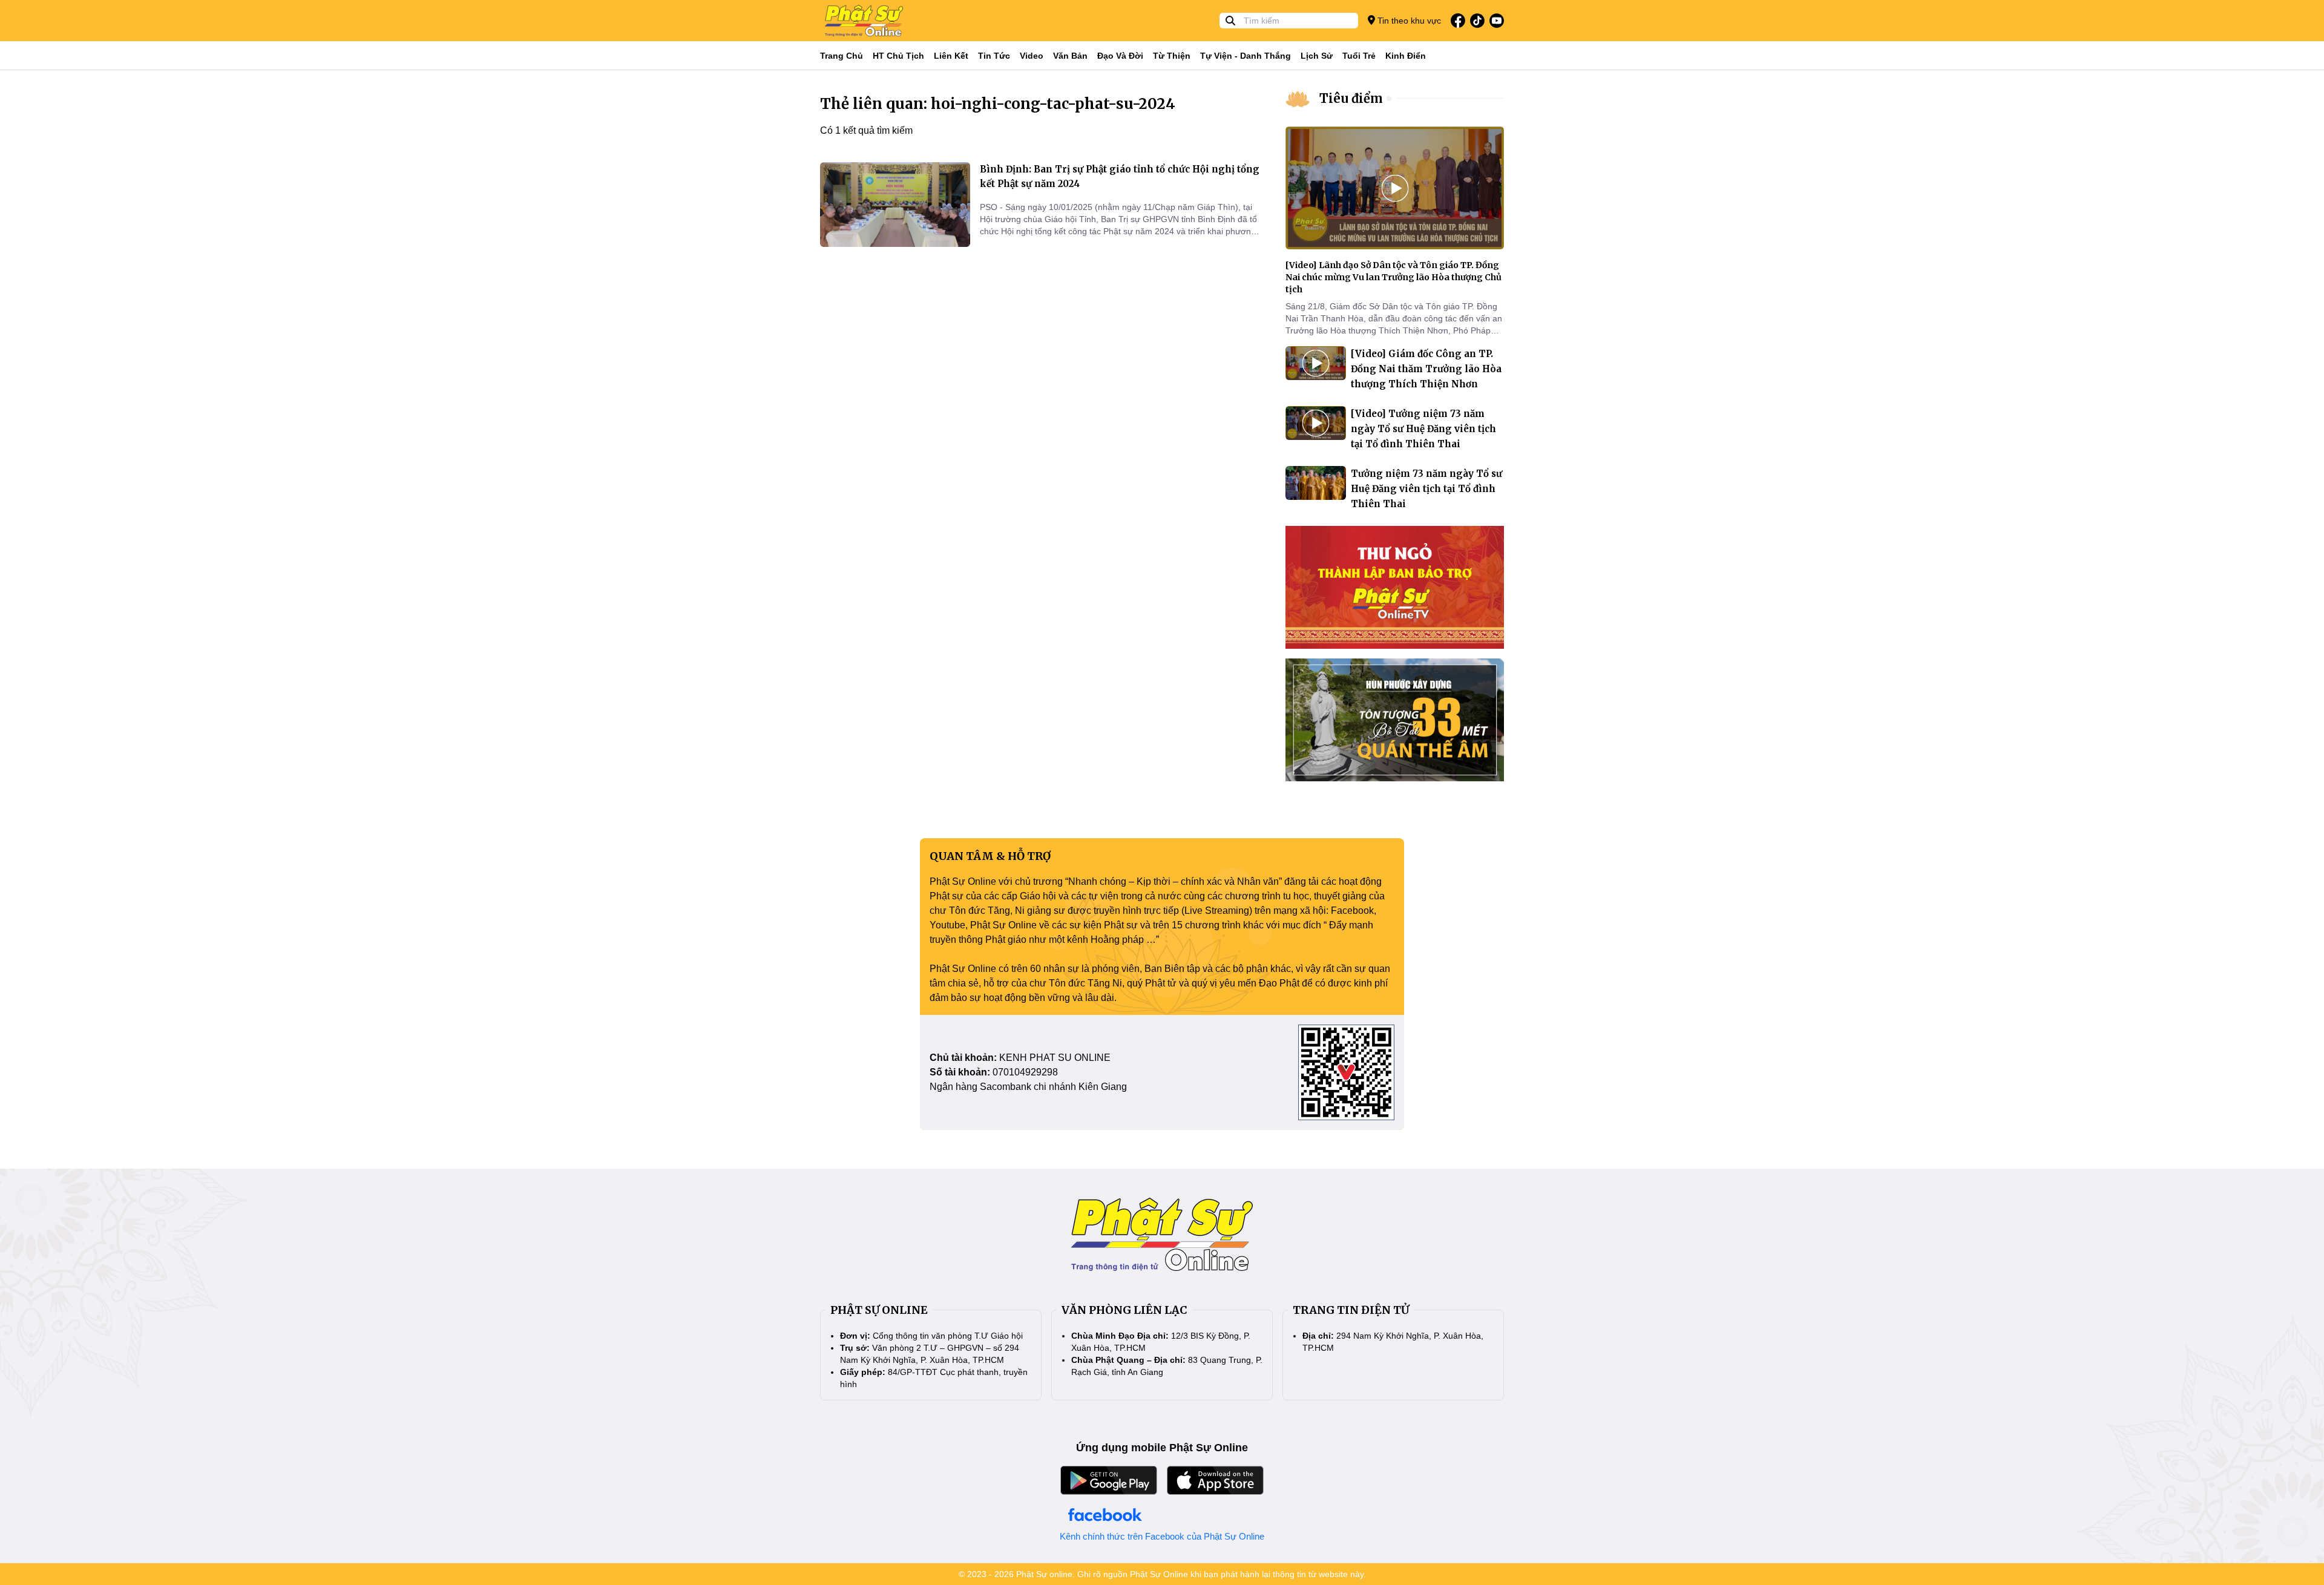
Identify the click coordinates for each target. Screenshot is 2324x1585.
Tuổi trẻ (1359, 56)
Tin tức (994, 56)
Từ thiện (1172, 56)
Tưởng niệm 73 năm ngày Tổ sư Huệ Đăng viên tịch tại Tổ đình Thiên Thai (1426, 489)
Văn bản (1070, 56)
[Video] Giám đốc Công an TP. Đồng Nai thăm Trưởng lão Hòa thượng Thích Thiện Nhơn (1426, 369)
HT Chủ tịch (898, 56)
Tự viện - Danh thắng (1246, 56)
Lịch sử (1317, 56)
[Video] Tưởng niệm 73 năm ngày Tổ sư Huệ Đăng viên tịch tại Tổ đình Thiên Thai (1423, 429)
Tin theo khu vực (1408, 21)
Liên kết (951, 56)
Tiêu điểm (1351, 98)
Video (1032, 56)
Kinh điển (1406, 56)
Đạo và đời (1120, 56)
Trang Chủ (842, 56)
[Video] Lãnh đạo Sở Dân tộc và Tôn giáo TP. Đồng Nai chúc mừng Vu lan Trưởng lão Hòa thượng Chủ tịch (1393, 277)
